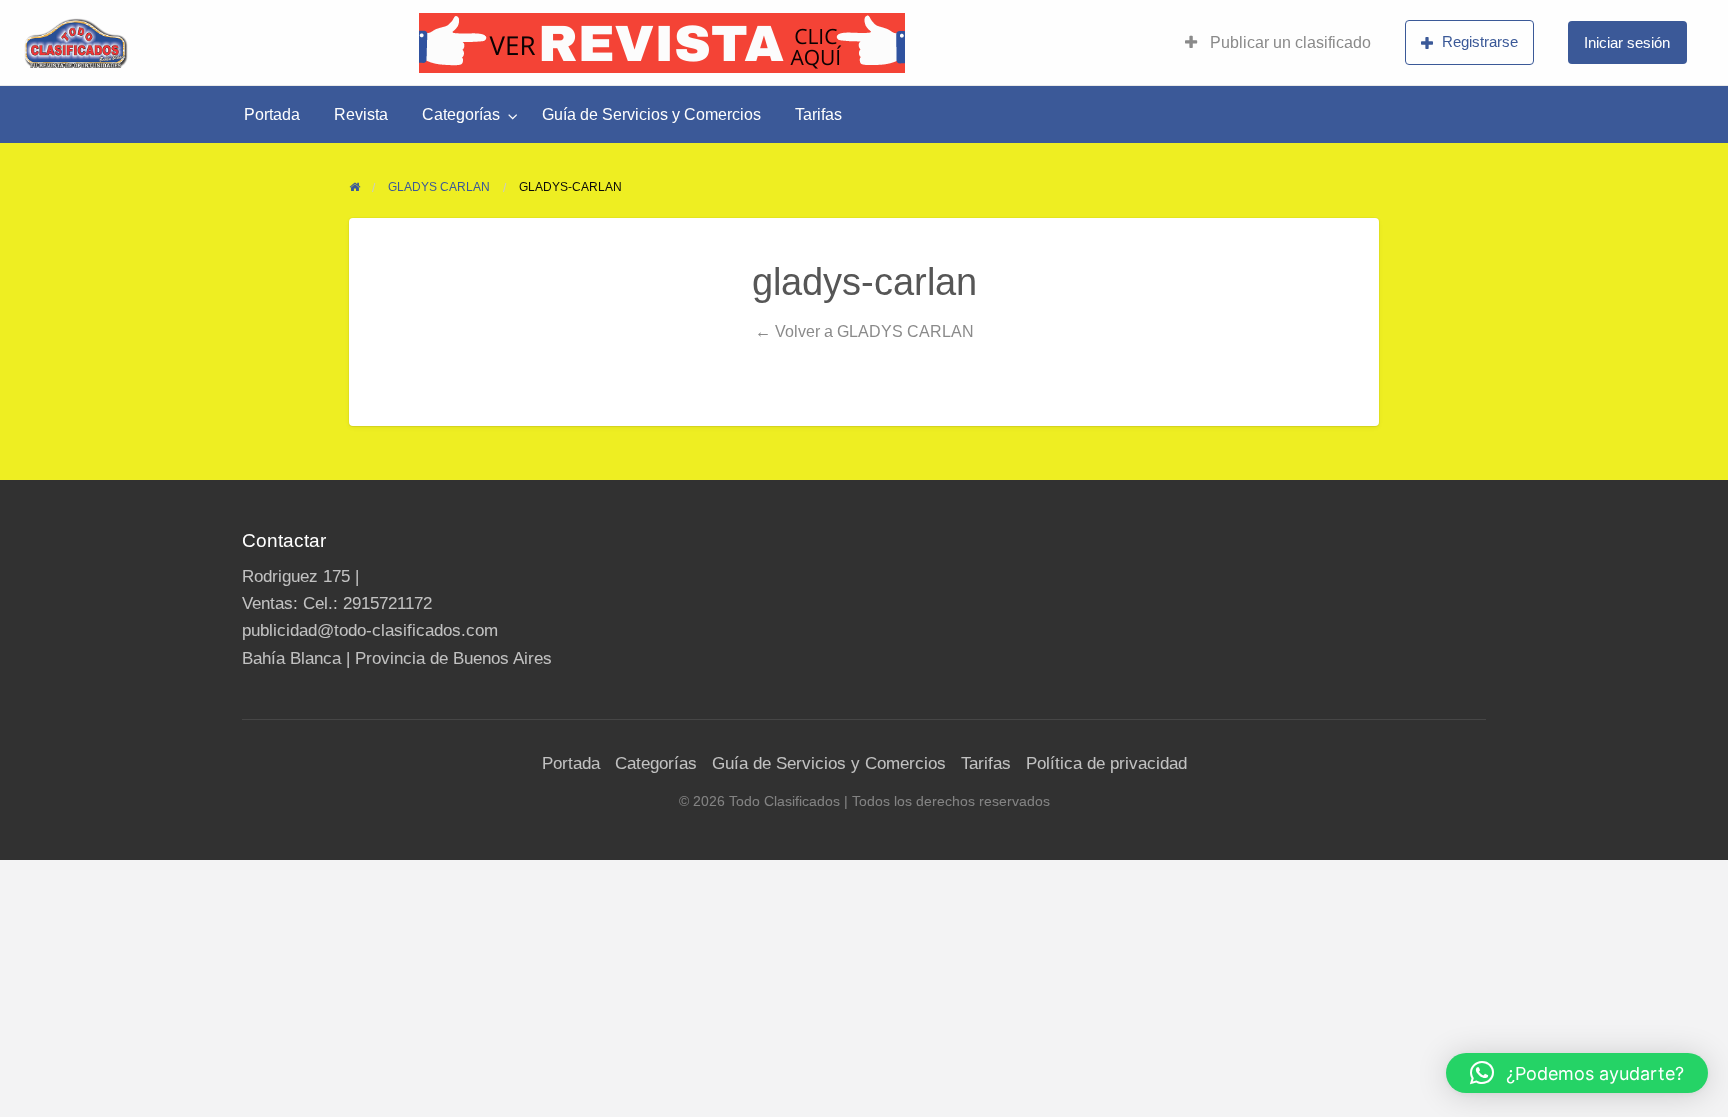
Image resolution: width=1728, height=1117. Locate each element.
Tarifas (818, 114)
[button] (1577, 1073)
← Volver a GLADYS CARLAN (864, 331)
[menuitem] (1278, 43)
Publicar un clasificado (1288, 42)
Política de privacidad (1106, 763)
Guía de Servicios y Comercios (651, 114)
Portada (272, 114)
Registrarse (1480, 41)
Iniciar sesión (1627, 42)
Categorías (461, 114)
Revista (361, 114)
